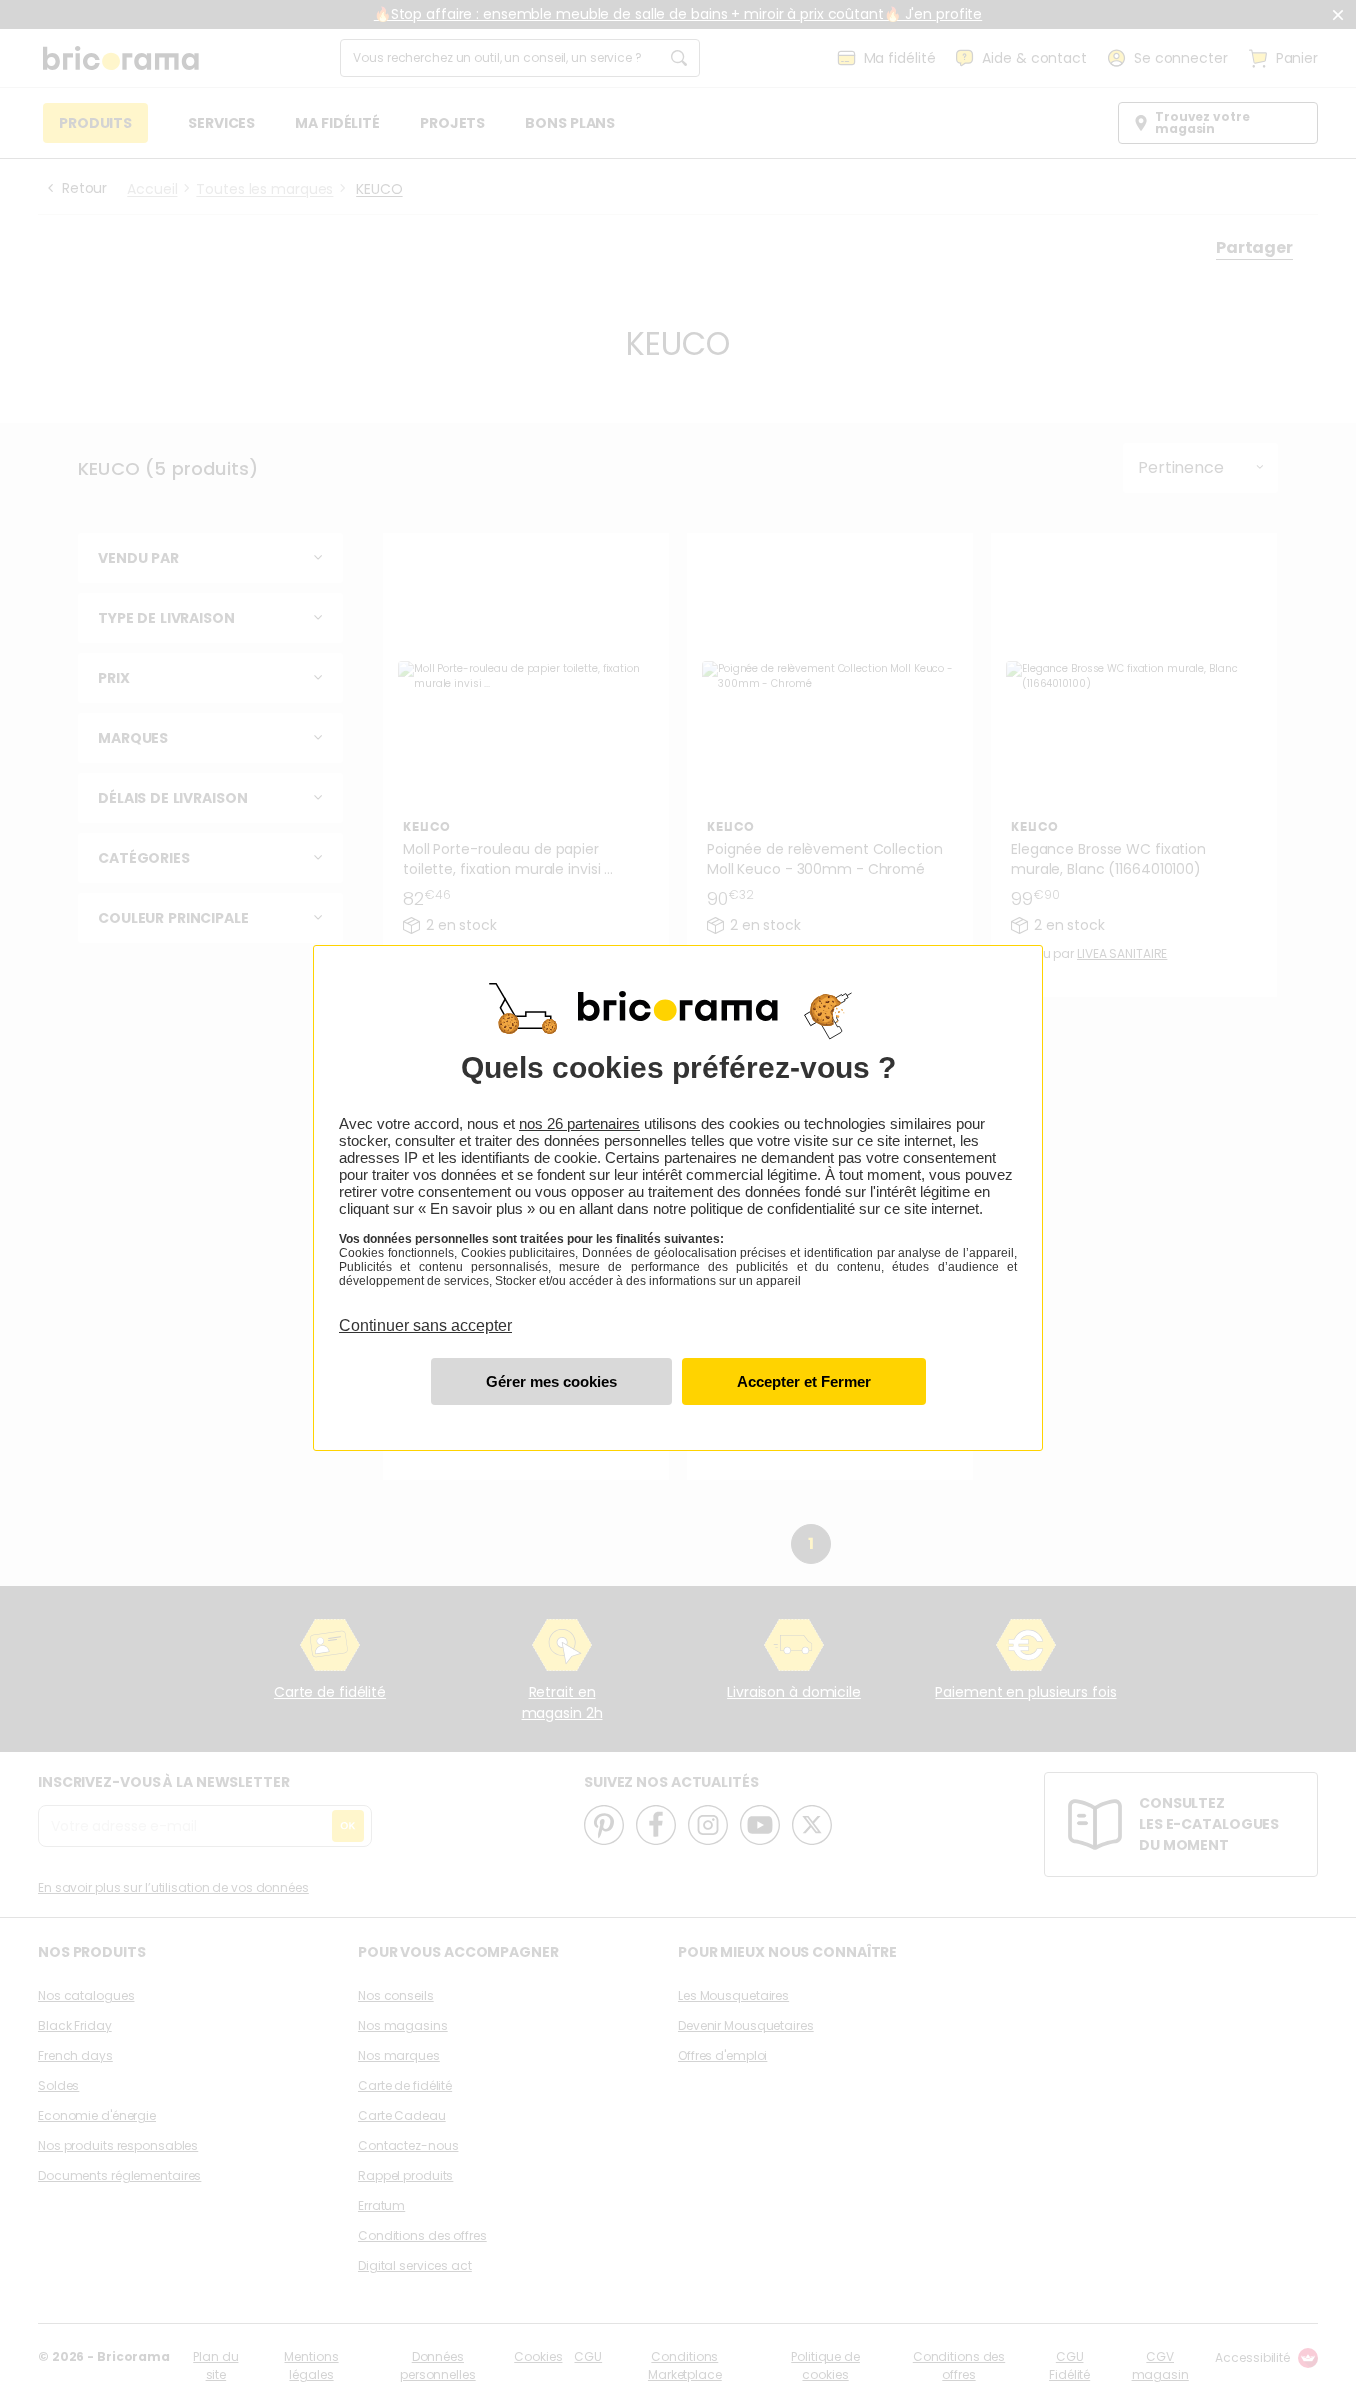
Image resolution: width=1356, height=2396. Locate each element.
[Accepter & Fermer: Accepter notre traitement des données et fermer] (804, 1381)
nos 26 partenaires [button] (579, 1123)
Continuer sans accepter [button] (425, 1314)
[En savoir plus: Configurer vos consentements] (551, 1381)
